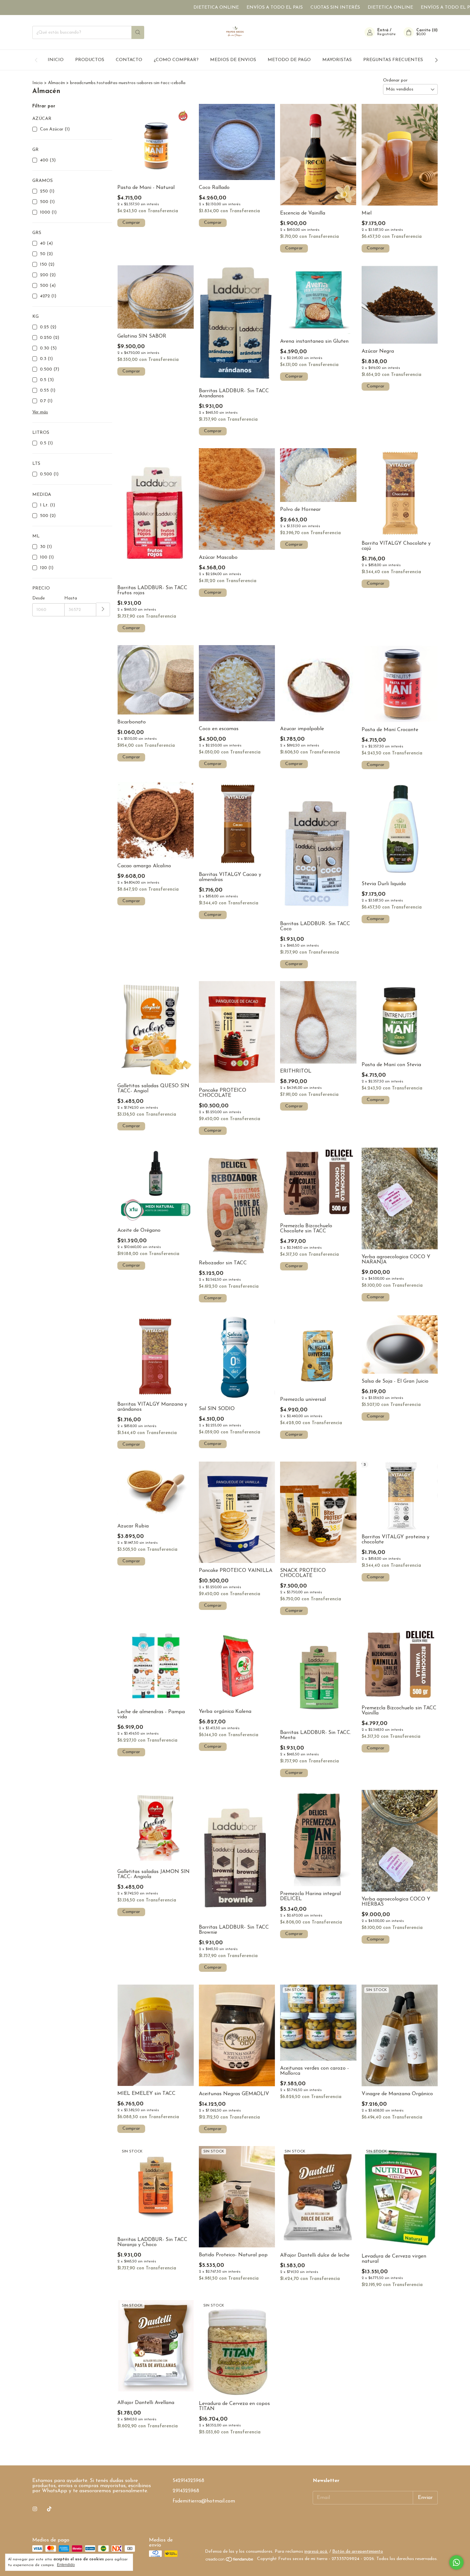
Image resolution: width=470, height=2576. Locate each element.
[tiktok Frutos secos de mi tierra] (49, 2509)
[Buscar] (138, 32)
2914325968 (186, 2491)
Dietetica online (129, 8)
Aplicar (103, 609)
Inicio (38, 83)
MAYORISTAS (337, 60)
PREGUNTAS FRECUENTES (393, 60)
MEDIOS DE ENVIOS (233, 60)
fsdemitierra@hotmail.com (204, 2501)
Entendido (66, 2565)
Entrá (383, 30)
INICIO (56, 60)
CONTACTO (129, 60)
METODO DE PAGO (289, 60)
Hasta (71, 598)
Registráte (387, 34)
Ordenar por (395, 80)
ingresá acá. (316, 2552)
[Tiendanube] (230, 2561)
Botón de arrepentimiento (358, 2552)
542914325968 (188, 2481)
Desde (39, 598)
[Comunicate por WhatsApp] (456, 2562)
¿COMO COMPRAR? (176, 60)
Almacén (57, 83)
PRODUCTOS (90, 60)
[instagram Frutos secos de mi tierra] (35, 2509)
